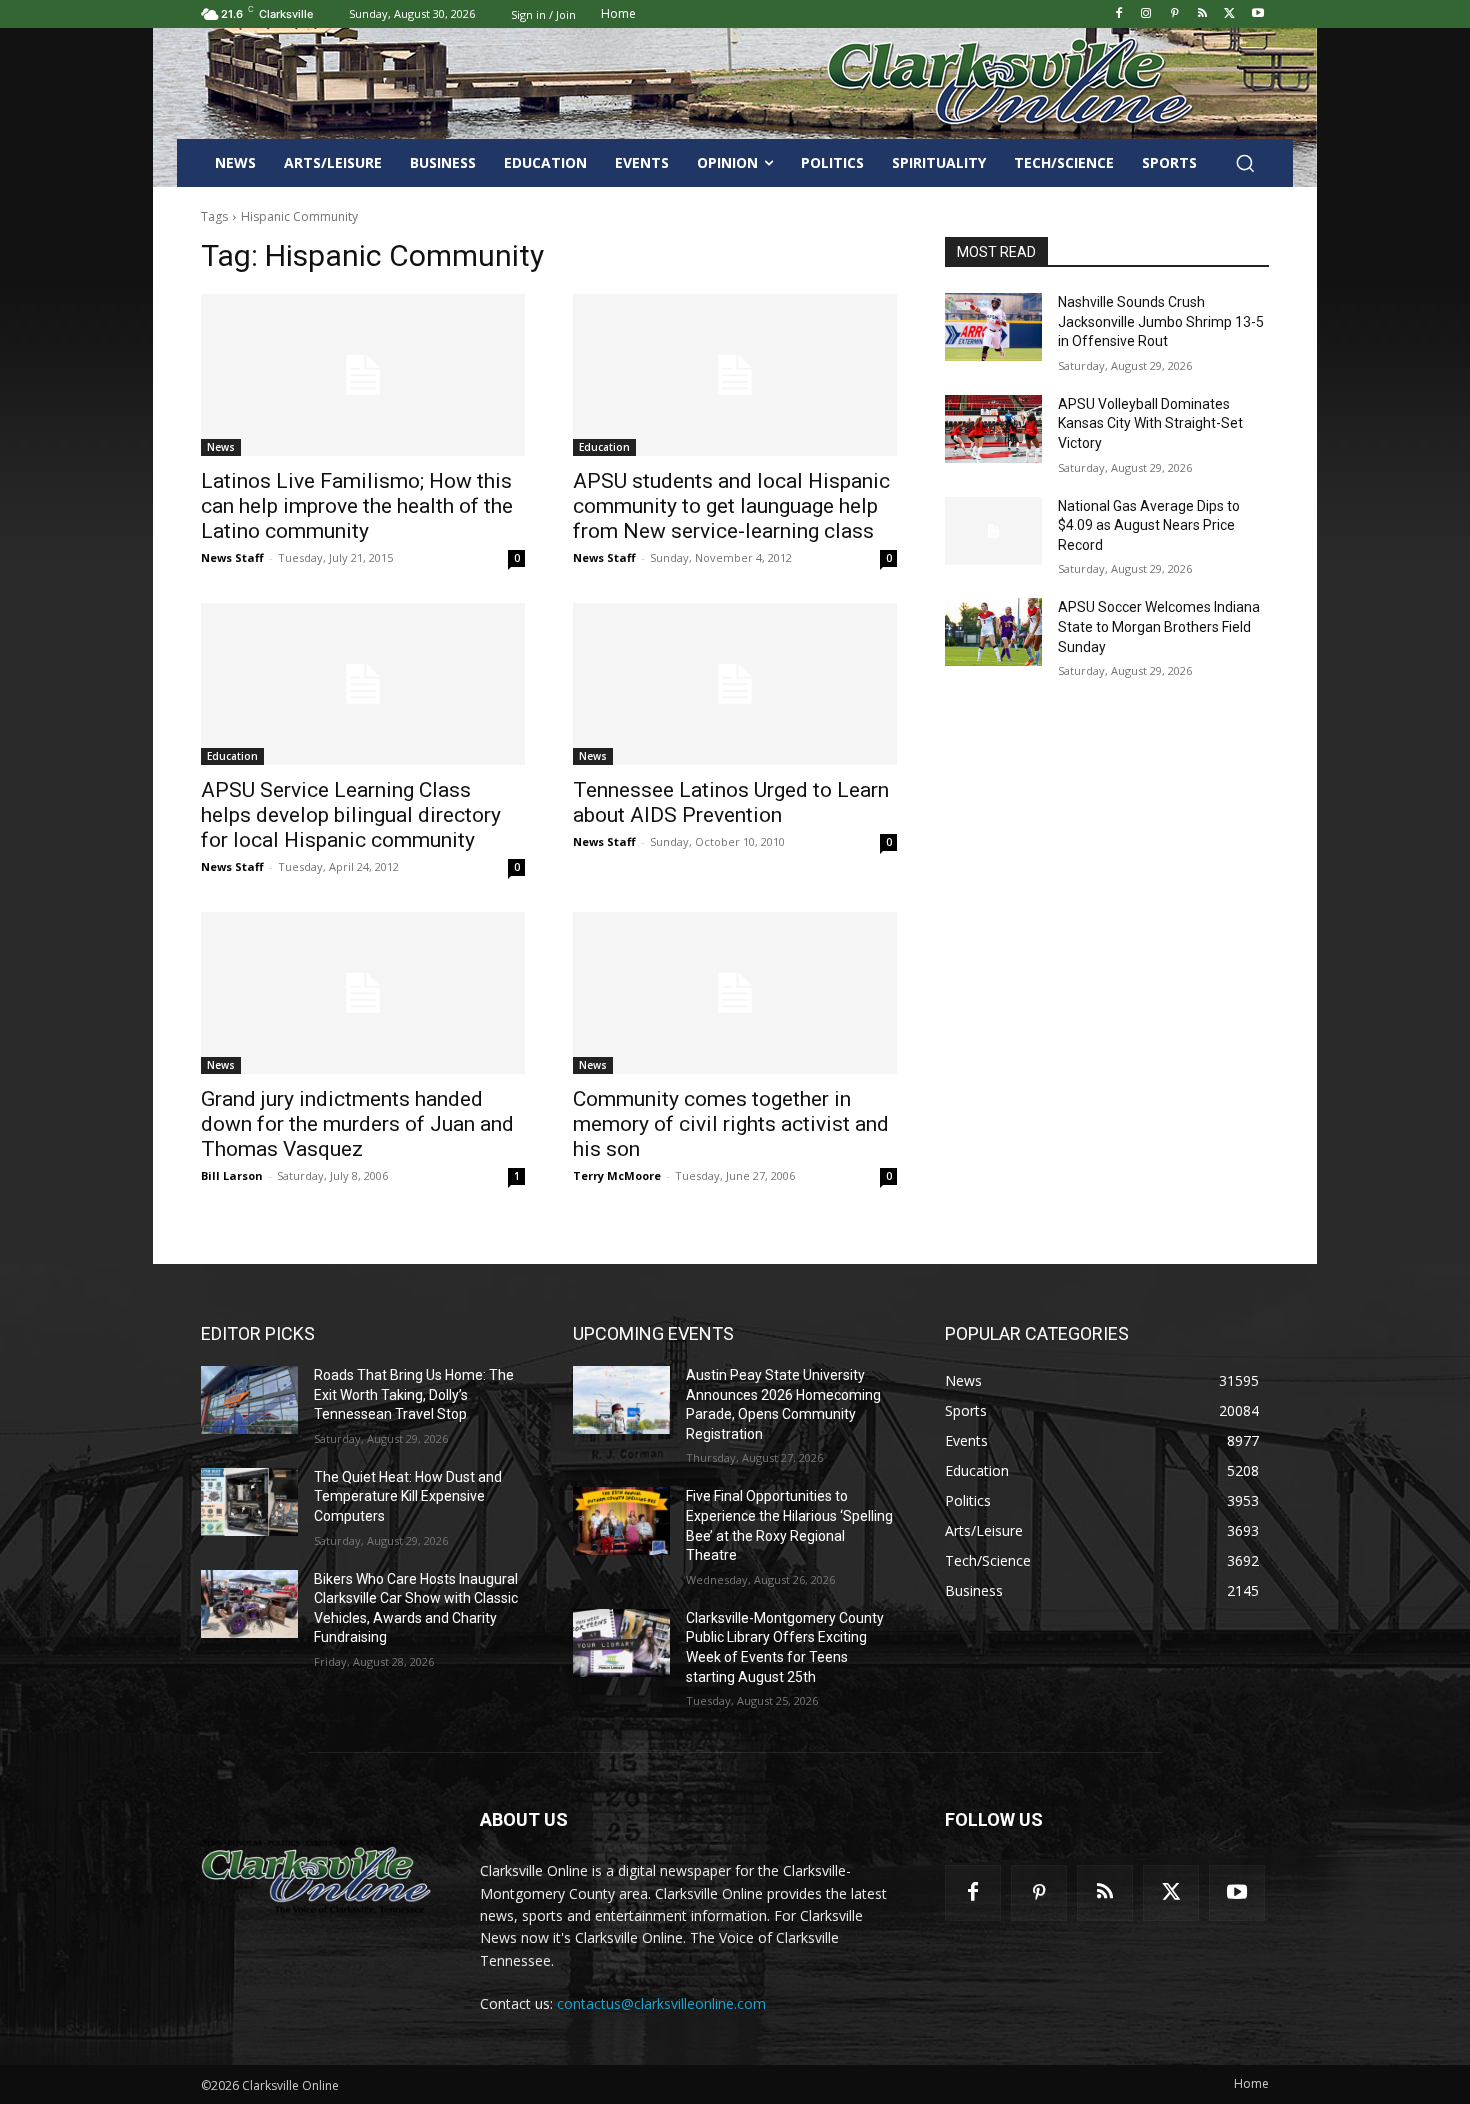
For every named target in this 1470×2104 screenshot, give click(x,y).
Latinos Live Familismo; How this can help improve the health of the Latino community (357, 506)
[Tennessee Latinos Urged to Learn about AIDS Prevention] (735, 684)
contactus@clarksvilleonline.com (661, 2003)
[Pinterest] (1174, 14)
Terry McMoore (617, 1175)
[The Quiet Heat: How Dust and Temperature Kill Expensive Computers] (249, 1502)
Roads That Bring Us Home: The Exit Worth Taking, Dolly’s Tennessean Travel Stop (414, 1394)
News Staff (232, 557)
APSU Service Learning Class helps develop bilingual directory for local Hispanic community (351, 815)
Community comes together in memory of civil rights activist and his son (731, 1124)
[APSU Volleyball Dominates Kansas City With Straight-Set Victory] (993, 429)
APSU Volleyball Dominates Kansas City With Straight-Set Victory (1150, 423)
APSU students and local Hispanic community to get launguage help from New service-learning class (731, 506)
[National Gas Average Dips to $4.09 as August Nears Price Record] (993, 531)
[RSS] (1202, 14)
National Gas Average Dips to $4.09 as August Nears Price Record (1149, 525)
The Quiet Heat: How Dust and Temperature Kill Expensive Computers (408, 1496)
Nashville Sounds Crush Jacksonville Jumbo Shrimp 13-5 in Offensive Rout (1161, 321)
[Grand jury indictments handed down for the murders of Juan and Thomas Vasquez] (363, 993)
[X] (1229, 14)
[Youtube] (1257, 14)
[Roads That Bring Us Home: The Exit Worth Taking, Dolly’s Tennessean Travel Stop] (249, 1400)
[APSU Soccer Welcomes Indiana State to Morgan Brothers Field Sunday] (993, 632)
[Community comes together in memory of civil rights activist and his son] (735, 993)
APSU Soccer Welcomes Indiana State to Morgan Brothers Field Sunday (1159, 626)
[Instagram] (1146, 14)
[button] (1245, 163)
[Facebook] (1118, 14)
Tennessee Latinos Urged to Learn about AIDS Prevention (731, 802)
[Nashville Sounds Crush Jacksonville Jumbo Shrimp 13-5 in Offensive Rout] (993, 327)
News (221, 447)
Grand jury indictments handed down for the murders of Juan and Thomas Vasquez (357, 1124)
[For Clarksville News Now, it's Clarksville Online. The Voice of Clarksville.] (316, 1876)
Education (604, 447)
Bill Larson (232, 1175)
